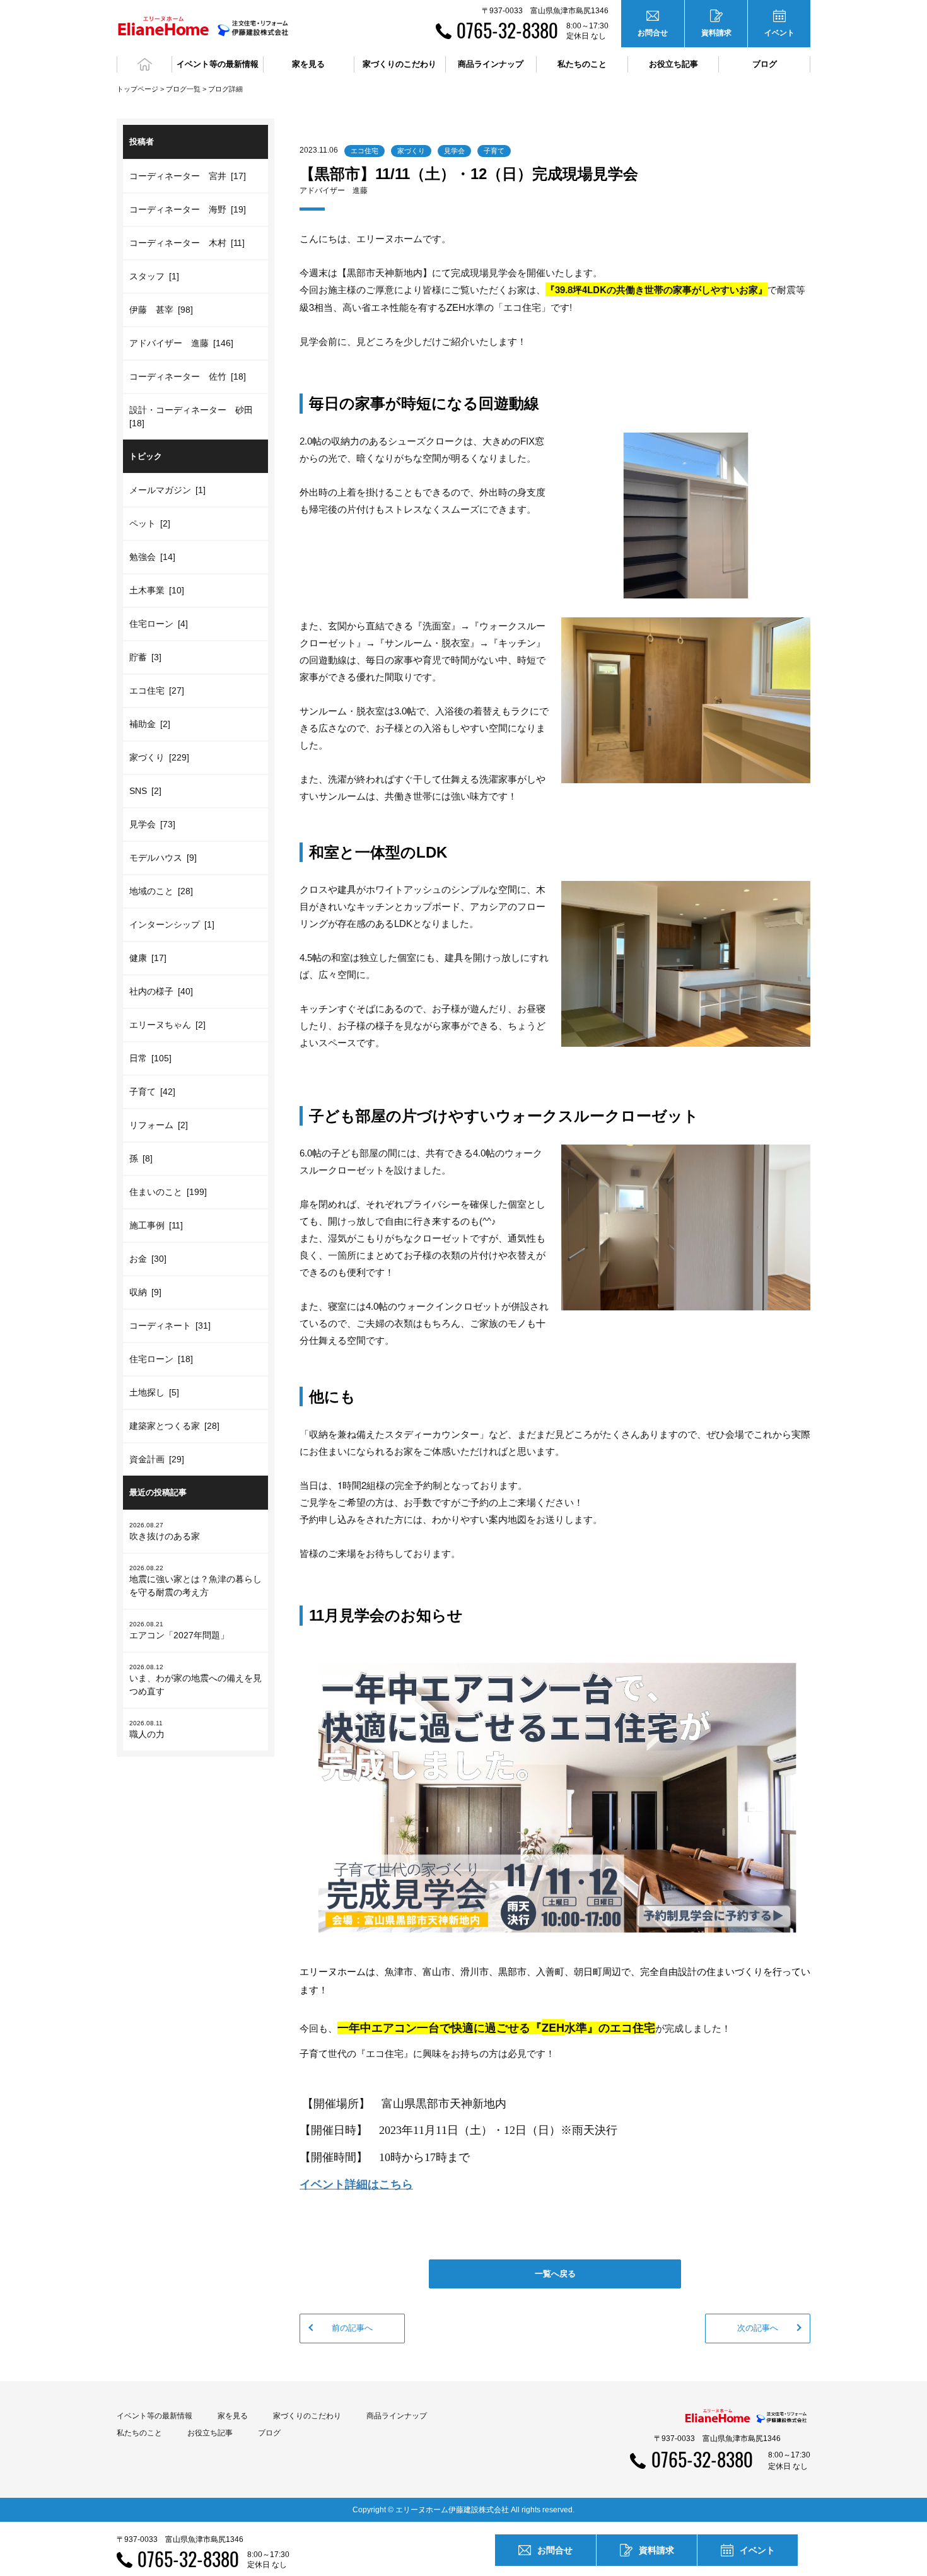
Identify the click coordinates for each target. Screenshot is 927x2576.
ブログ (765, 64)
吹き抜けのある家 (165, 1531)
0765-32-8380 (507, 30)
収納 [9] (145, 1292)
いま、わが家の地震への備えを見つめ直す (195, 1680)
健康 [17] (148, 958)
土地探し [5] (154, 1392)
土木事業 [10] (157, 590)
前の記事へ (352, 2328)
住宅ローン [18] (161, 1359)
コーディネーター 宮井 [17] (188, 176)
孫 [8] (141, 1158)
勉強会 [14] (152, 557)
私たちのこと (139, 2433)
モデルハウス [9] (163, 858)
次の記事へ (758, 2328)
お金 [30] (148, 1259)
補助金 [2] (150, 724)
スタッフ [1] (154, 276)
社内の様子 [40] (161, 991)
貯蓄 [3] (145, 657)
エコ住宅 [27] (157, 691)
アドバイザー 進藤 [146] (181, 343)
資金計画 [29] (157, 1459)
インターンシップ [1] (172, 924)
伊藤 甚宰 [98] (161, 310)
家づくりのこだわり (307, 2416)
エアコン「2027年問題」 (179, 1630)
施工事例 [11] (156, 1225)
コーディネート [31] (170, 1326)
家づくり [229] (159, 757)
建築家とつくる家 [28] (174, 1426)
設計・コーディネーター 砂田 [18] (193, 417)
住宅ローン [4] (159, 624)
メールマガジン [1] (167, 490)
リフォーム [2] (159, 1125)
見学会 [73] (152, 824)
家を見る (233, 2416)
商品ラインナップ (397, 2416)
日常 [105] (150, 1058)
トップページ (137, 89)
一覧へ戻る (555, 2274)
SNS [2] (145, 791)
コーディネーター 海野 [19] (188, 209)
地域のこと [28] (161, 891)
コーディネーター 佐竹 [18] (188, 376)
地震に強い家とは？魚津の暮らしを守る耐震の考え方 (195, 1581)
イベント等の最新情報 (154, 2416)
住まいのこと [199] (168, 1192)
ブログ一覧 (183, 89)
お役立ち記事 (673, 64)
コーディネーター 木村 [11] (187, 243)
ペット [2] (150, 523)
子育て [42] (152, 1092)
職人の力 (147, 1729)
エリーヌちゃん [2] (167, 1025)
